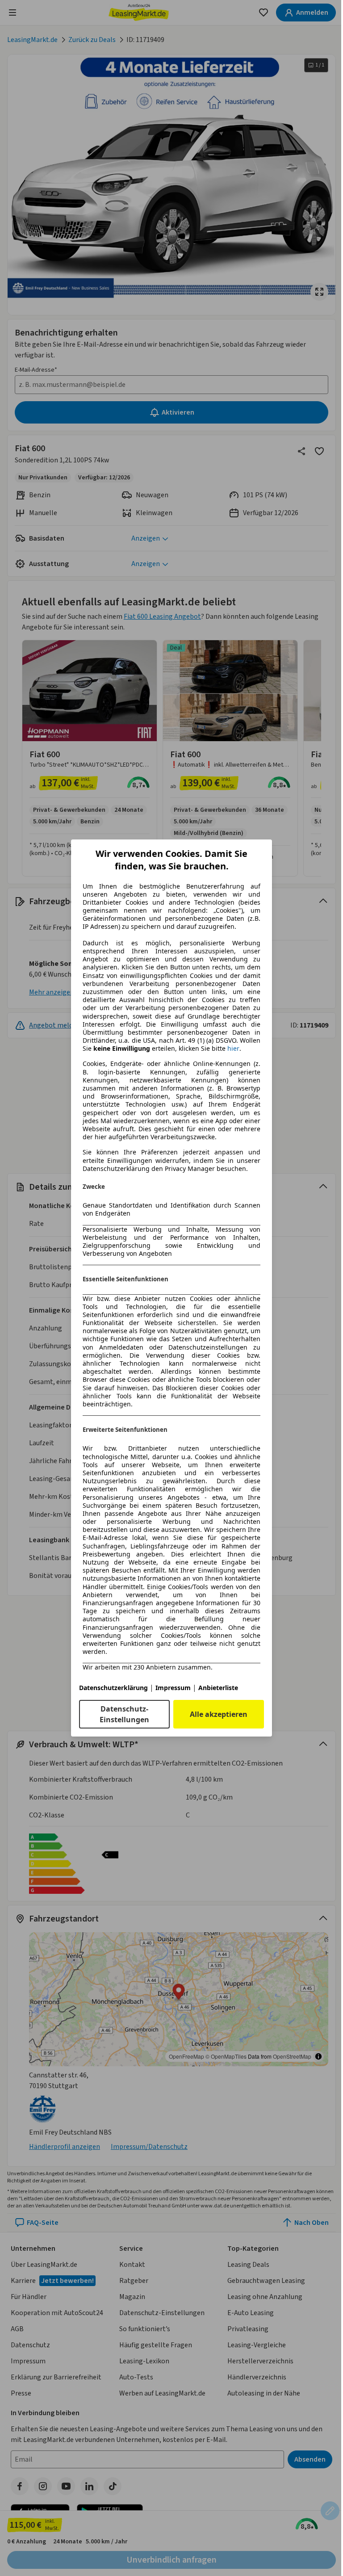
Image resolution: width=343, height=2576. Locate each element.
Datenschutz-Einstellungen (124, 1714)
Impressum (173, 1688)
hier (233, 1049)
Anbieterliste (218, 1688)
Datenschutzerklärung (113, 1688)
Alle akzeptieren (219, 1714)
